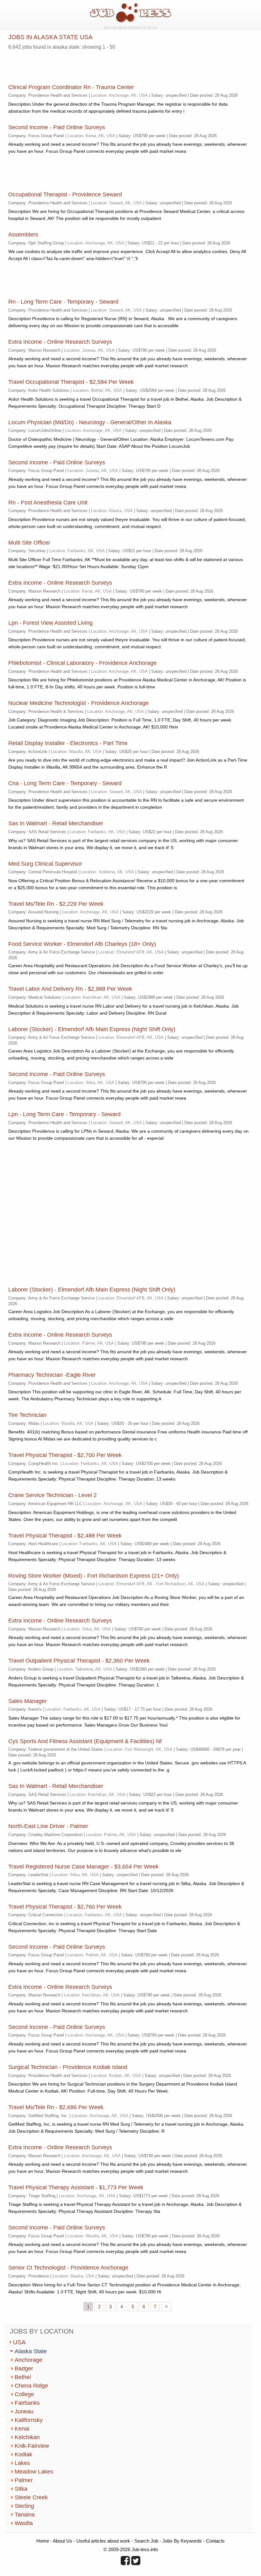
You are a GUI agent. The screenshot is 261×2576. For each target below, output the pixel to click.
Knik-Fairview (32, 2446)
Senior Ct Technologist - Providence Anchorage (68, 2268)
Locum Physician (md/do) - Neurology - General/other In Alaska (90, 422)
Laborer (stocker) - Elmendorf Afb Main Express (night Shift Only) (92, 1029)
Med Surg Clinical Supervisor (45, 864)
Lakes (22, 2463)
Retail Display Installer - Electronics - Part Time (68, 743)
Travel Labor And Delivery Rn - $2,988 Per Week (70, 989)
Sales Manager (28, 1701)
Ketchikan (27, 2437)
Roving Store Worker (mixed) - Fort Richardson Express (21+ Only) (94, 1576)
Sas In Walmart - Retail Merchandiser (56, 823)
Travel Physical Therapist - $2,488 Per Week (65, 1536)
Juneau (24, 2411)
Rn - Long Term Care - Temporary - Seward (63, 302)
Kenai (22, 2429)
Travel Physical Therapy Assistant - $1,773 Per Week (76, 2187)
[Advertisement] (83, 65)
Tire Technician (27, 1415)
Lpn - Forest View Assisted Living (50, 623)
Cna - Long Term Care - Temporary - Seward (65, 783)
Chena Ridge (31, 2386)
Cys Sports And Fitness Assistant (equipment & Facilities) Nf (85, 1741)
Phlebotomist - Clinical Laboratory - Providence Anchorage (82, 663)
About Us (63, 2541)
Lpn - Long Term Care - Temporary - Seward (64, 1114)
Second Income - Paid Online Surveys (57, 127)
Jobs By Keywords (182, 2541)
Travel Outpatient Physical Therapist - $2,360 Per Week (79, 1661)
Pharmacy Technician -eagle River (52, 1375)
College (24, 2394)
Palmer (24, 2480)
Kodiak (23, 2454)
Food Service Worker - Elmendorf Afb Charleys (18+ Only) (82, 944)
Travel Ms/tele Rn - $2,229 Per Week (56, 904)
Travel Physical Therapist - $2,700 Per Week (65, 1455)
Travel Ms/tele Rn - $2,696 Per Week (56, 2107)
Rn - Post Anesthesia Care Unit (48, 503)
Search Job (146, 2541)
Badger (24, 2368)
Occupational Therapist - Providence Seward (65, 194)
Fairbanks (27, 2403)
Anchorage (28, 2360)
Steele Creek (31, 2497)
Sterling (24, 2506)
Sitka (21, 2489)
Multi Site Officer (29, 543)
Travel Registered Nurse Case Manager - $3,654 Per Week (83, 1867)
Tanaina (25, 2515)
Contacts (215, 2541)
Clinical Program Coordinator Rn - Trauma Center (71, 87)
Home (43, 2541)
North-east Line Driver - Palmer (48, 1826)
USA (19, 2342)
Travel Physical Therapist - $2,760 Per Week (65, 1907)
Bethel (23, 2377)
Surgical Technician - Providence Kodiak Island (68, 2067)
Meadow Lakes (34, 2472)
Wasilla (24, 2523)
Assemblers (23, 235)
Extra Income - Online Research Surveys (60, 342)
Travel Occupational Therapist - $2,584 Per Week (71, 382)
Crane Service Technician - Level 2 (53, 1495)
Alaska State (31, 2351)
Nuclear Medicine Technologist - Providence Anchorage (78, 703)
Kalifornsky (29, 2420)
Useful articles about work (103, 2541)
